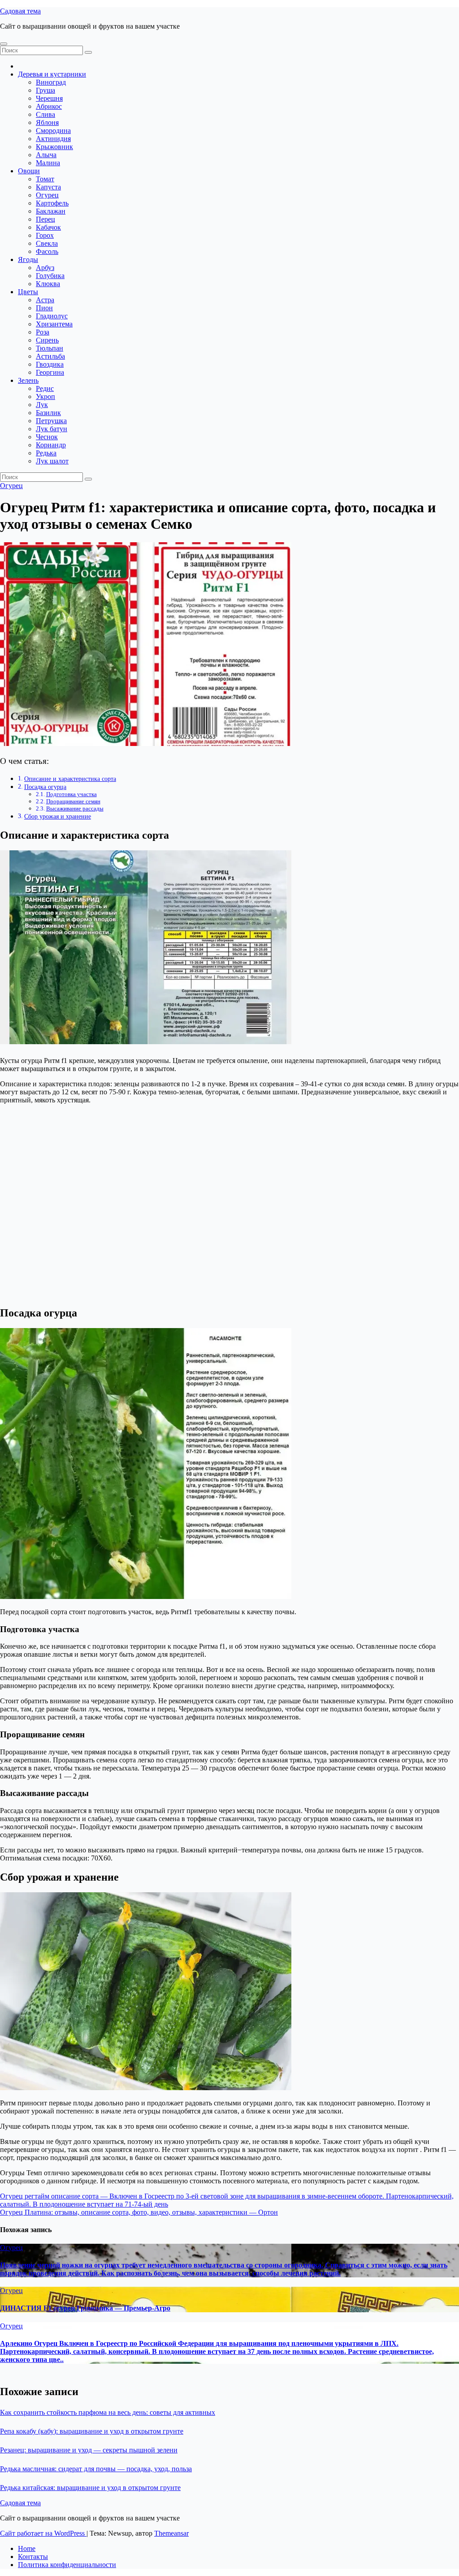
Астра (45, 300)
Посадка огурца (45, 787)
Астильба (50, 356)
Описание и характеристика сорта (70, 779)
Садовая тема (20, 11)
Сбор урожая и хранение (58, 816)
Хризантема (54, 324)
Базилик (48, 413)
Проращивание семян (73, 801)
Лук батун (52, 429)
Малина (48, 163)
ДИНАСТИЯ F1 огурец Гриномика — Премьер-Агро (85, 2308)
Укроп (45, 396)
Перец (45, 219)
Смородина (53, 131)
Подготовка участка (71, 794)
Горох (45, 235)
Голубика (50, 276)
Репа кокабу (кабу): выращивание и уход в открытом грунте (92, 2431)
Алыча (46, 155)
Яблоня (47, 122)
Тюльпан (50, 348)
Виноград (51, 82)
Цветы (28, 292)
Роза (43, 332)
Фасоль (47, 251)
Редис (45, 388)
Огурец (47, 195)
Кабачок (48, 227)
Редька (46, 453)
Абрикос (49, 106)
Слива (45, 114)
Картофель (52, 203)
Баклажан (51, 211)
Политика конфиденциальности (67, 2565)
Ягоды (28, 259)
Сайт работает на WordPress (43, 2533)
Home (27, 2548)
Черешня (49, 98)
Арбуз (45, 268)
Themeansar (171, 2533)
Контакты (33, 2557)
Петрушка (51, 421)
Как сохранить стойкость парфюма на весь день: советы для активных (108, 2412)
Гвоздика (50, 364)
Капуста (48, 187)
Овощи (29, 171)
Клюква (48, 284)
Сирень (47, 340)
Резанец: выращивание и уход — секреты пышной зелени (89, 2450)
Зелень (28, 380)
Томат (45, 179)
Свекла (47, 243)
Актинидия (53, 139)
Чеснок (47, 437)
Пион (44, 308)
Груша (45, 90)
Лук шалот (52, 461)
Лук (42, 405)
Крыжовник (54, 147)
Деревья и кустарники (52, 74)
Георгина (50, 372)
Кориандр (51, 445)
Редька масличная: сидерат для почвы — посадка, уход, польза (96, 2469)
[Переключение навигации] (4, 44)
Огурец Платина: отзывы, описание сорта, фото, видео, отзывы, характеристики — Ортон (139, 2212)
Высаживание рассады (75, 808)
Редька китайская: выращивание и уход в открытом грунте (90, 2488)
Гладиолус (52, 316)
